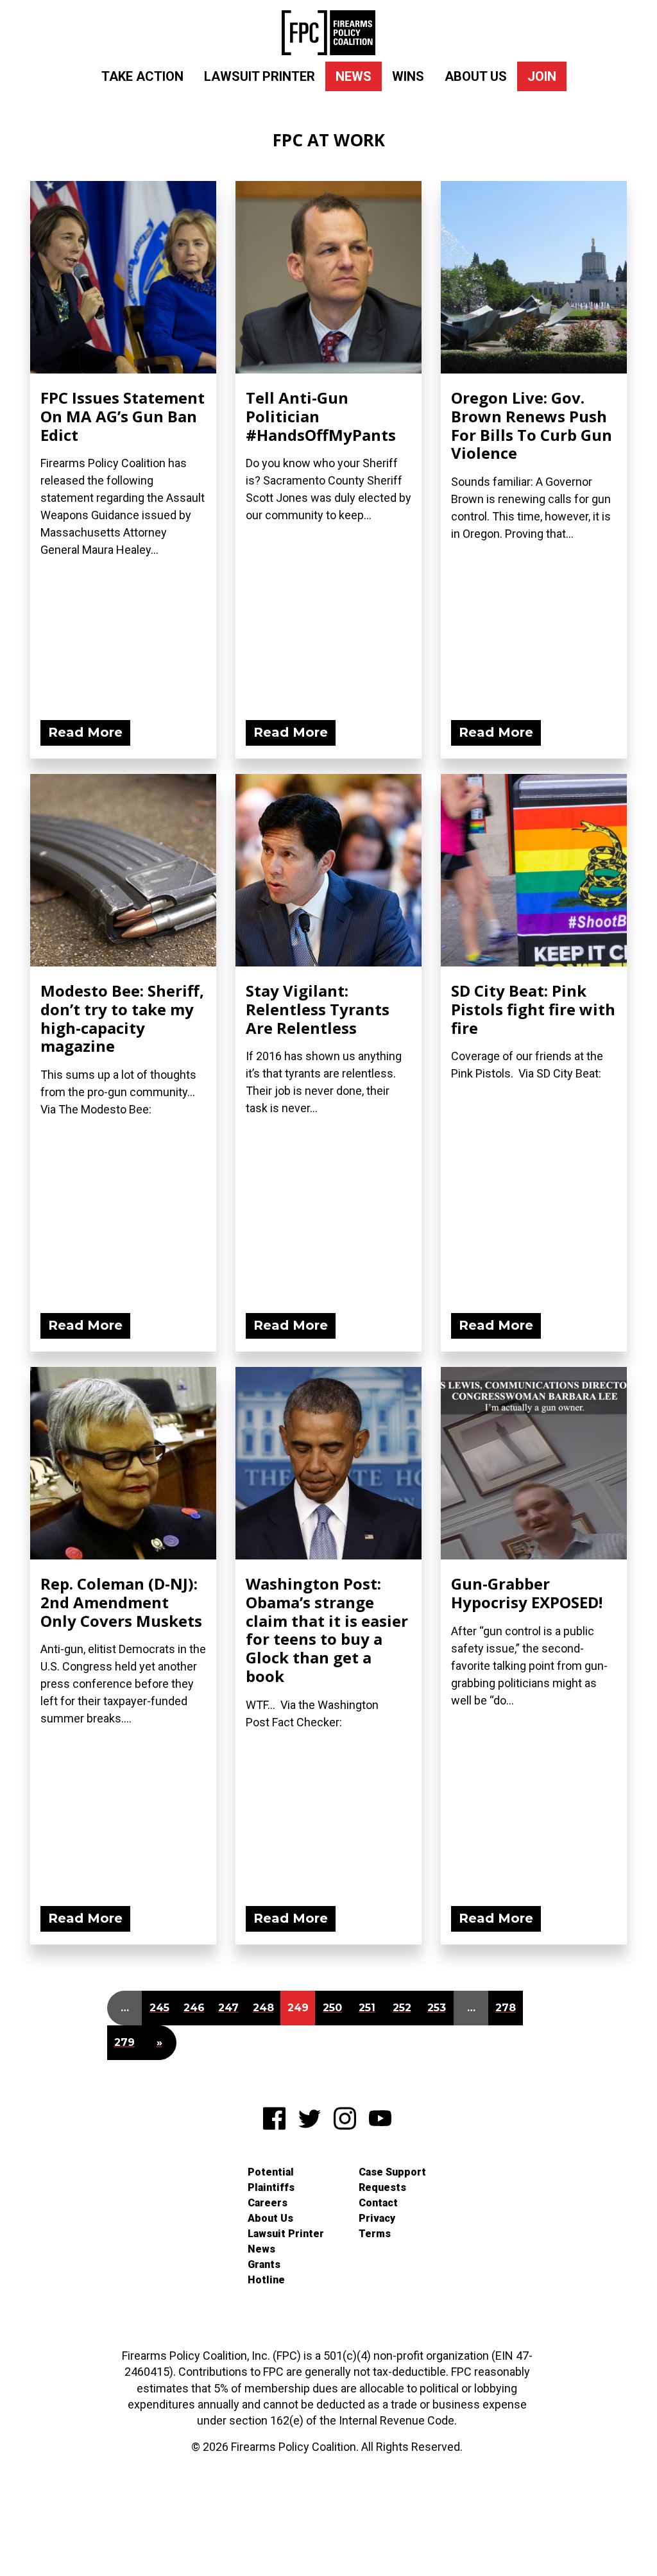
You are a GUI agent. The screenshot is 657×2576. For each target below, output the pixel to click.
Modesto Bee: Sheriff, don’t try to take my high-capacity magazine (122, 1018)
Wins (408, 76)
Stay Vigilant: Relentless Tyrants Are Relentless (318, 1009)
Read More (85, 732)
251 (367, 2008)
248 (263, 2008)
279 (124, 2042)
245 (159, 2008)
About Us (476, 76)
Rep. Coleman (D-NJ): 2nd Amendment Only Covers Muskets (121, 1602)
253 (437, 2008)
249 (298, 2008)
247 (228, 2008)
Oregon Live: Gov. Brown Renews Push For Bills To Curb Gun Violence (532, 425)
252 (402, 2008)
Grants (264, 2264)
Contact (378, 2203)
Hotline (266, 2280)
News (354, 76)
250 (332, 2008)
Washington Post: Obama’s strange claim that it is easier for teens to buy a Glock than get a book (327, 1630)
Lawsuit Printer (260, 76)
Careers (268, 2203)
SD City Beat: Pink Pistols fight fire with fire (533, 1009)
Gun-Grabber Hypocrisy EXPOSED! (527, 1593)
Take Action (142, 76)
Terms (375, 2234)
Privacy (377, 2218)
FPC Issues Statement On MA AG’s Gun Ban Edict (123, 416)
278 (506, 2008)
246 (194, 2008)
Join (542, 76)
